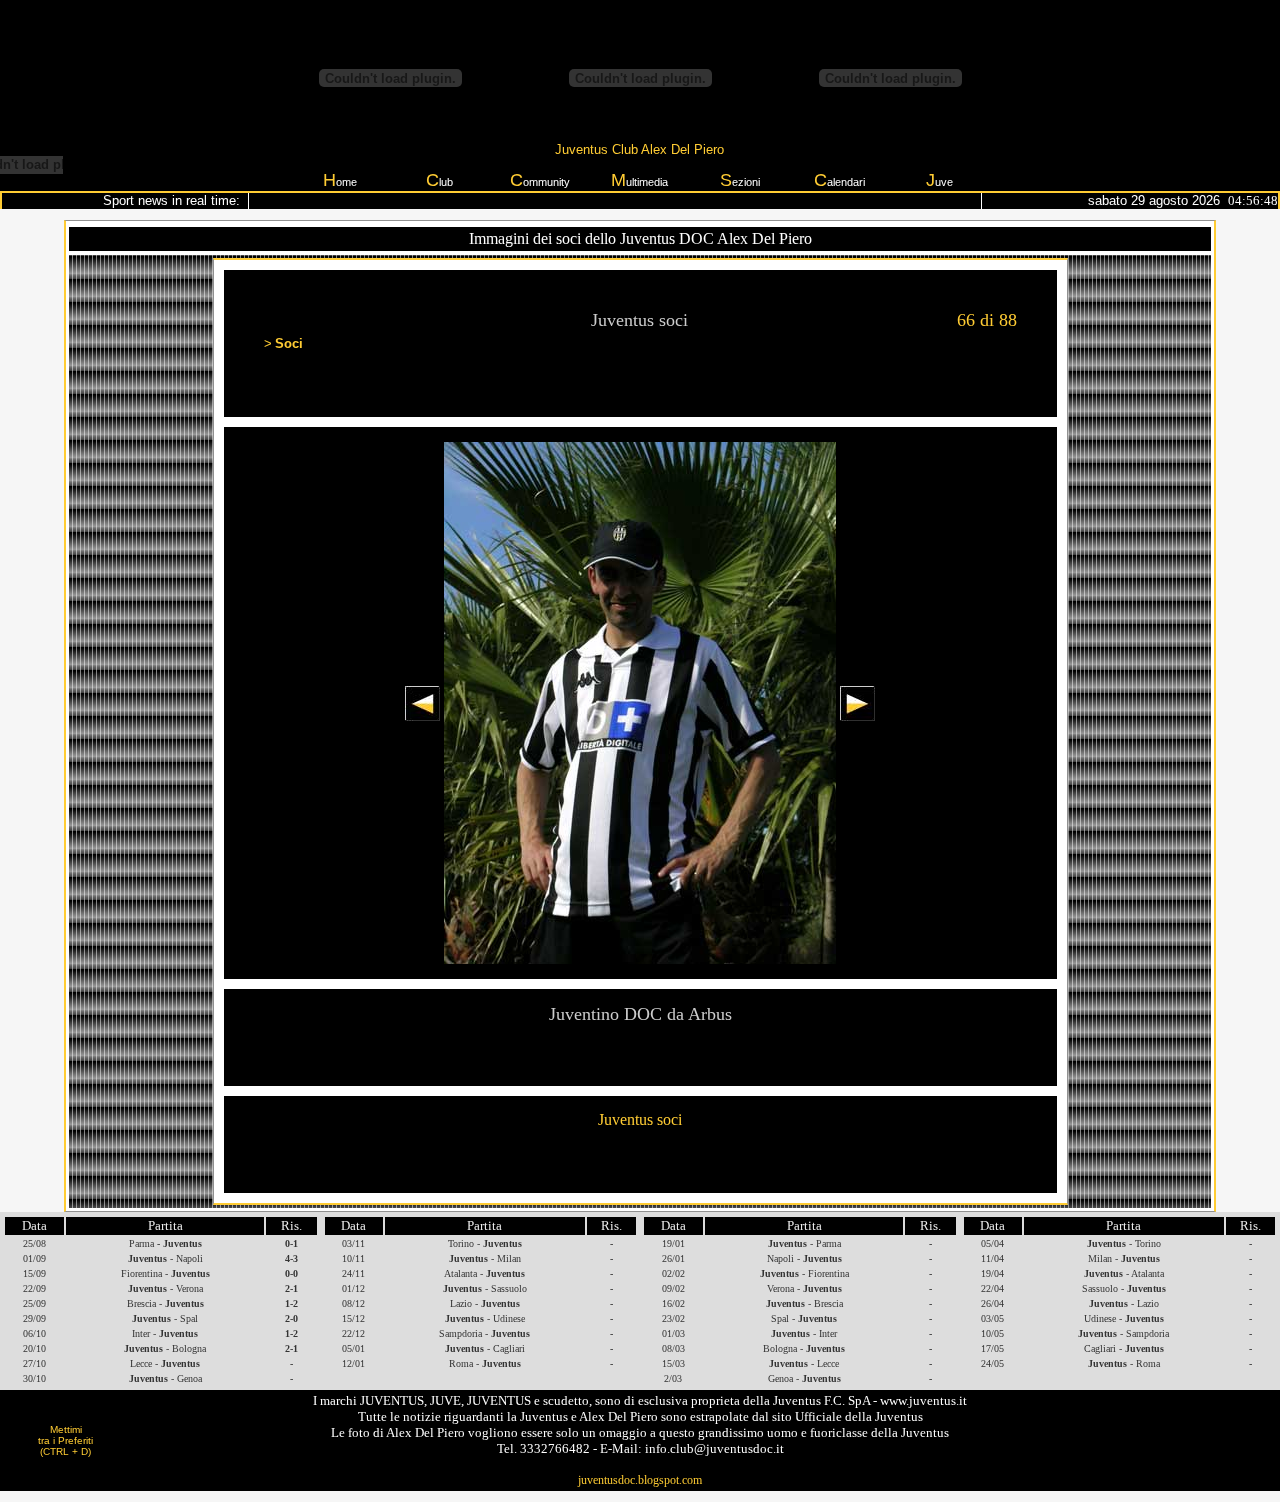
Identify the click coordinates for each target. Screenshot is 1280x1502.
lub (439, 180)
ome (340, 180)
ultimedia (639, 180)
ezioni (740, 180)
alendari (839, 180)
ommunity (540, 180)
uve (939, 180)
